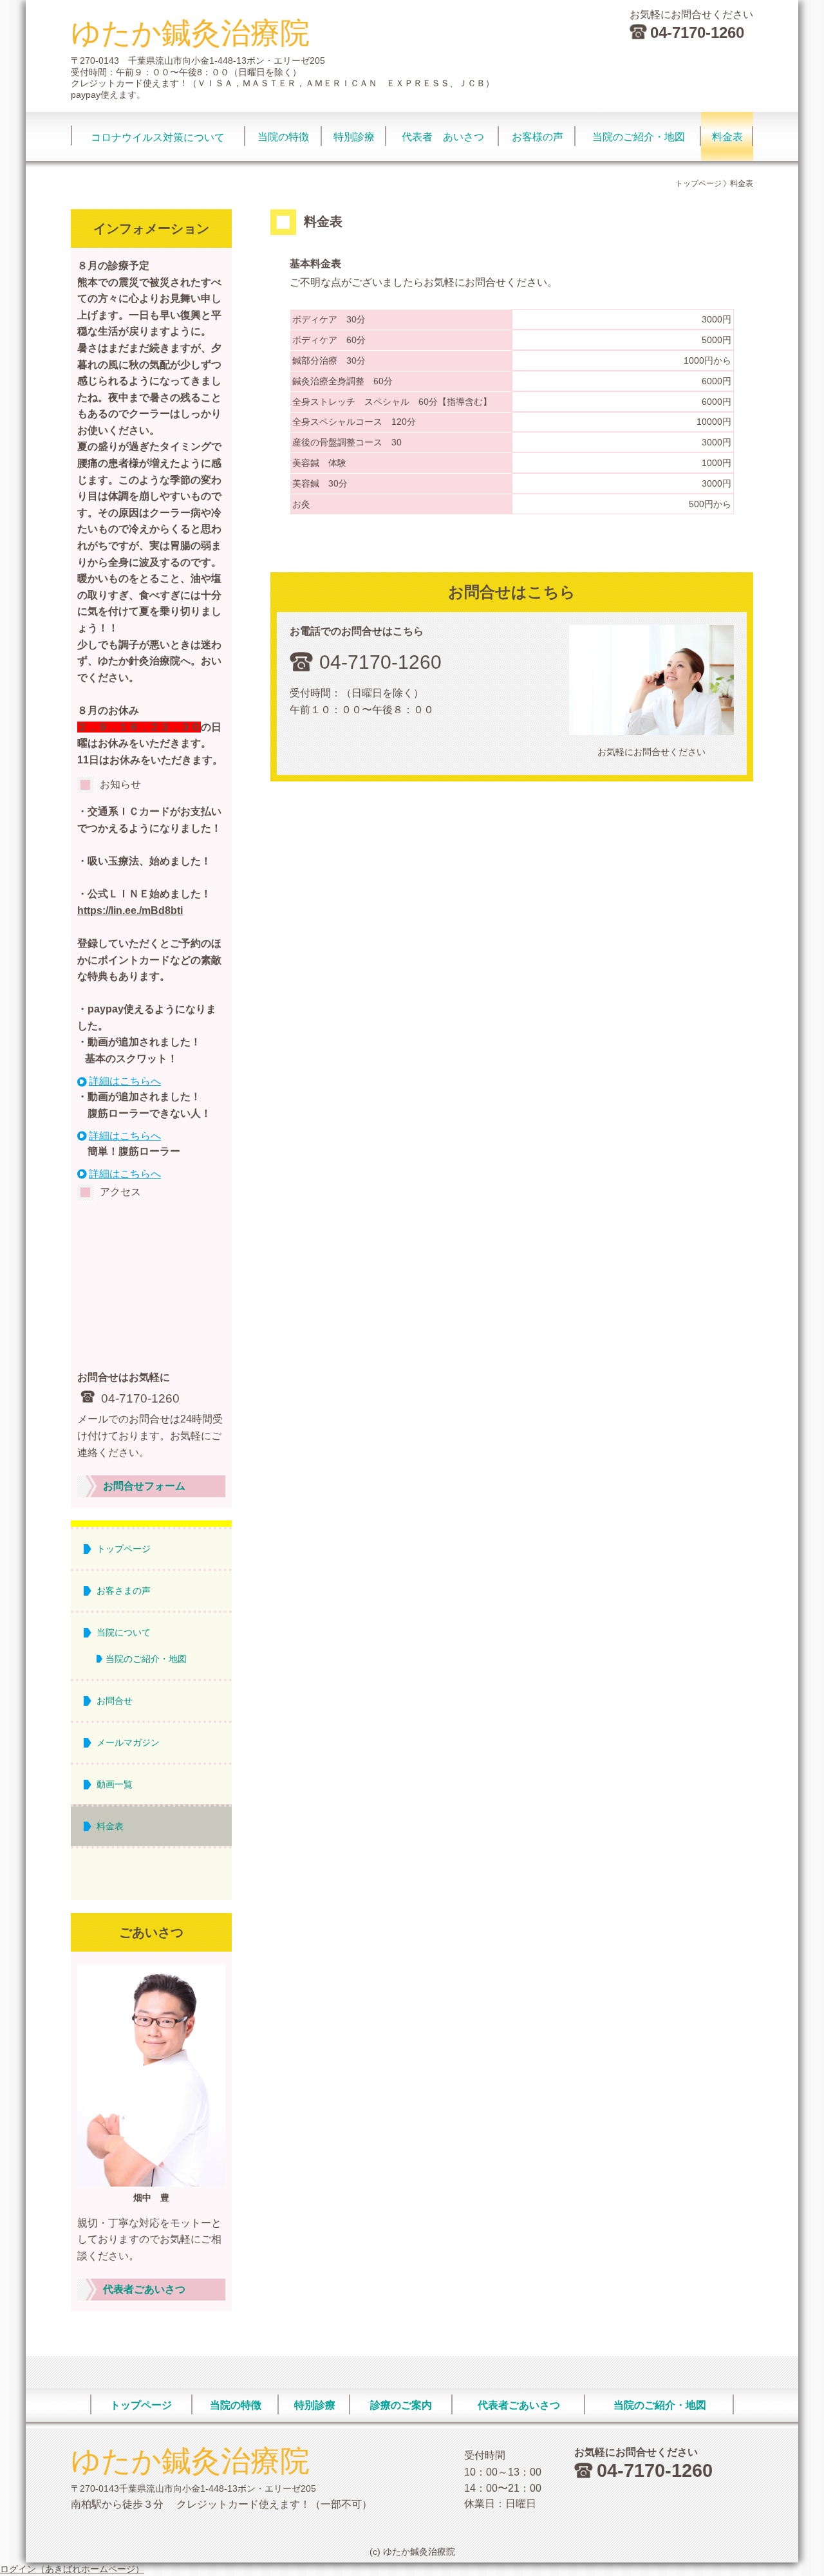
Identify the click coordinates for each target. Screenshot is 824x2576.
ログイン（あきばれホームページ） (72, 2569)
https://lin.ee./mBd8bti (130, 910)
